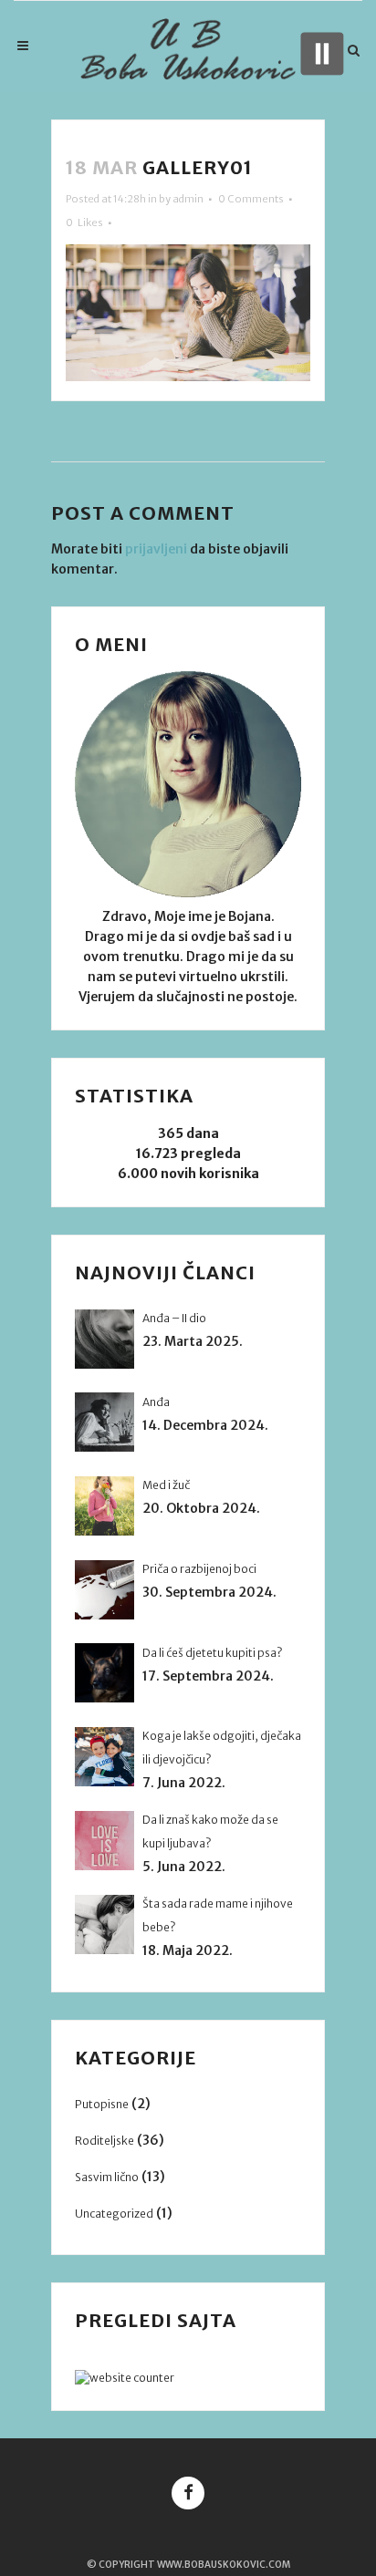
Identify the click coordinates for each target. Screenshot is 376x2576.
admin (188, 199)
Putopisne (102, 2104)
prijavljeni (156, 549)
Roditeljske (104, 2141)
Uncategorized (114, 2214)
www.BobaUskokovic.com (224, 2565)
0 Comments (251, 199)
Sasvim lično (107, 2177)
